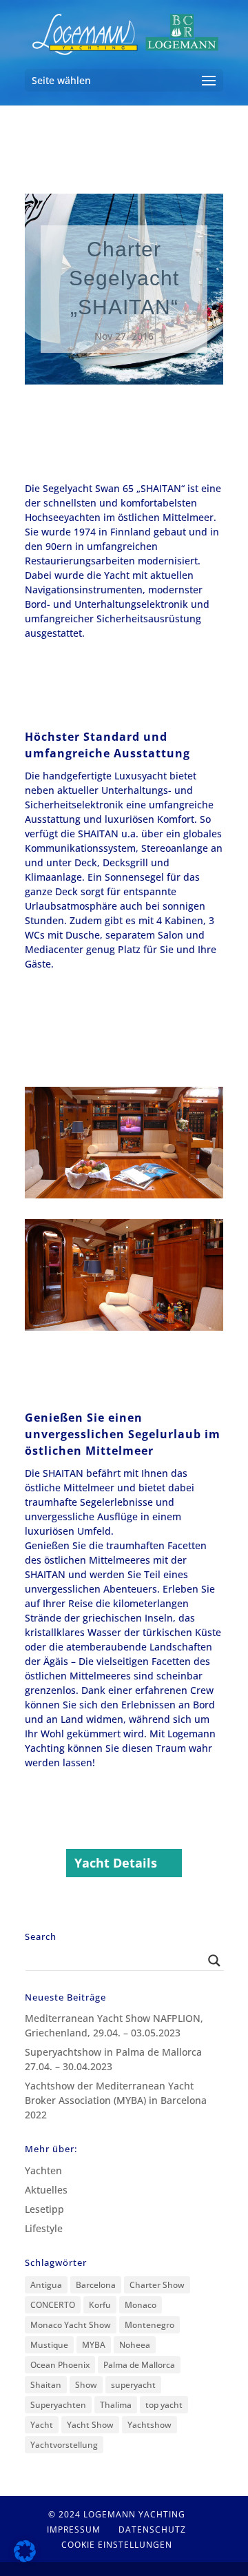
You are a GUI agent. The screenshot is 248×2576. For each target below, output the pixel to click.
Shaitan (46, 2385)
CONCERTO (53, 2305)
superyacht (133, 2385)
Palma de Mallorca (139, 2365)
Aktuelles (46, 2190)
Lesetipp (44, 2209)
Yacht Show (90, 2425)
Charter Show (157, 2285)
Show (86, 2385)
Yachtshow (149, 2425)
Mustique (49, 2345)
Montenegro (149, 2325)
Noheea (135, 2345)
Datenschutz (152, 2529)
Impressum (74, 2529)
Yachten (43, 2170)
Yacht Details (116, 1863)
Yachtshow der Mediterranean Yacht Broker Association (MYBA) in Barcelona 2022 (116, 2100)
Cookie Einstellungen (117, 2545)
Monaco (141, 2305)
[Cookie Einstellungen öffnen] (25, 2558)
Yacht (42, 2425)
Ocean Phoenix (60, 2365)
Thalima (116, 2405)
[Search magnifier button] (214, 1961)
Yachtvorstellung (64, 2445)
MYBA (94, 2345)
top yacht (164, 2405)
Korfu (100, 2305)
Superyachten (58, 2405)
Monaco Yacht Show (71, 2325)
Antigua (46, 2285)
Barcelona (96, 2285)
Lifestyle (44, 2228)
